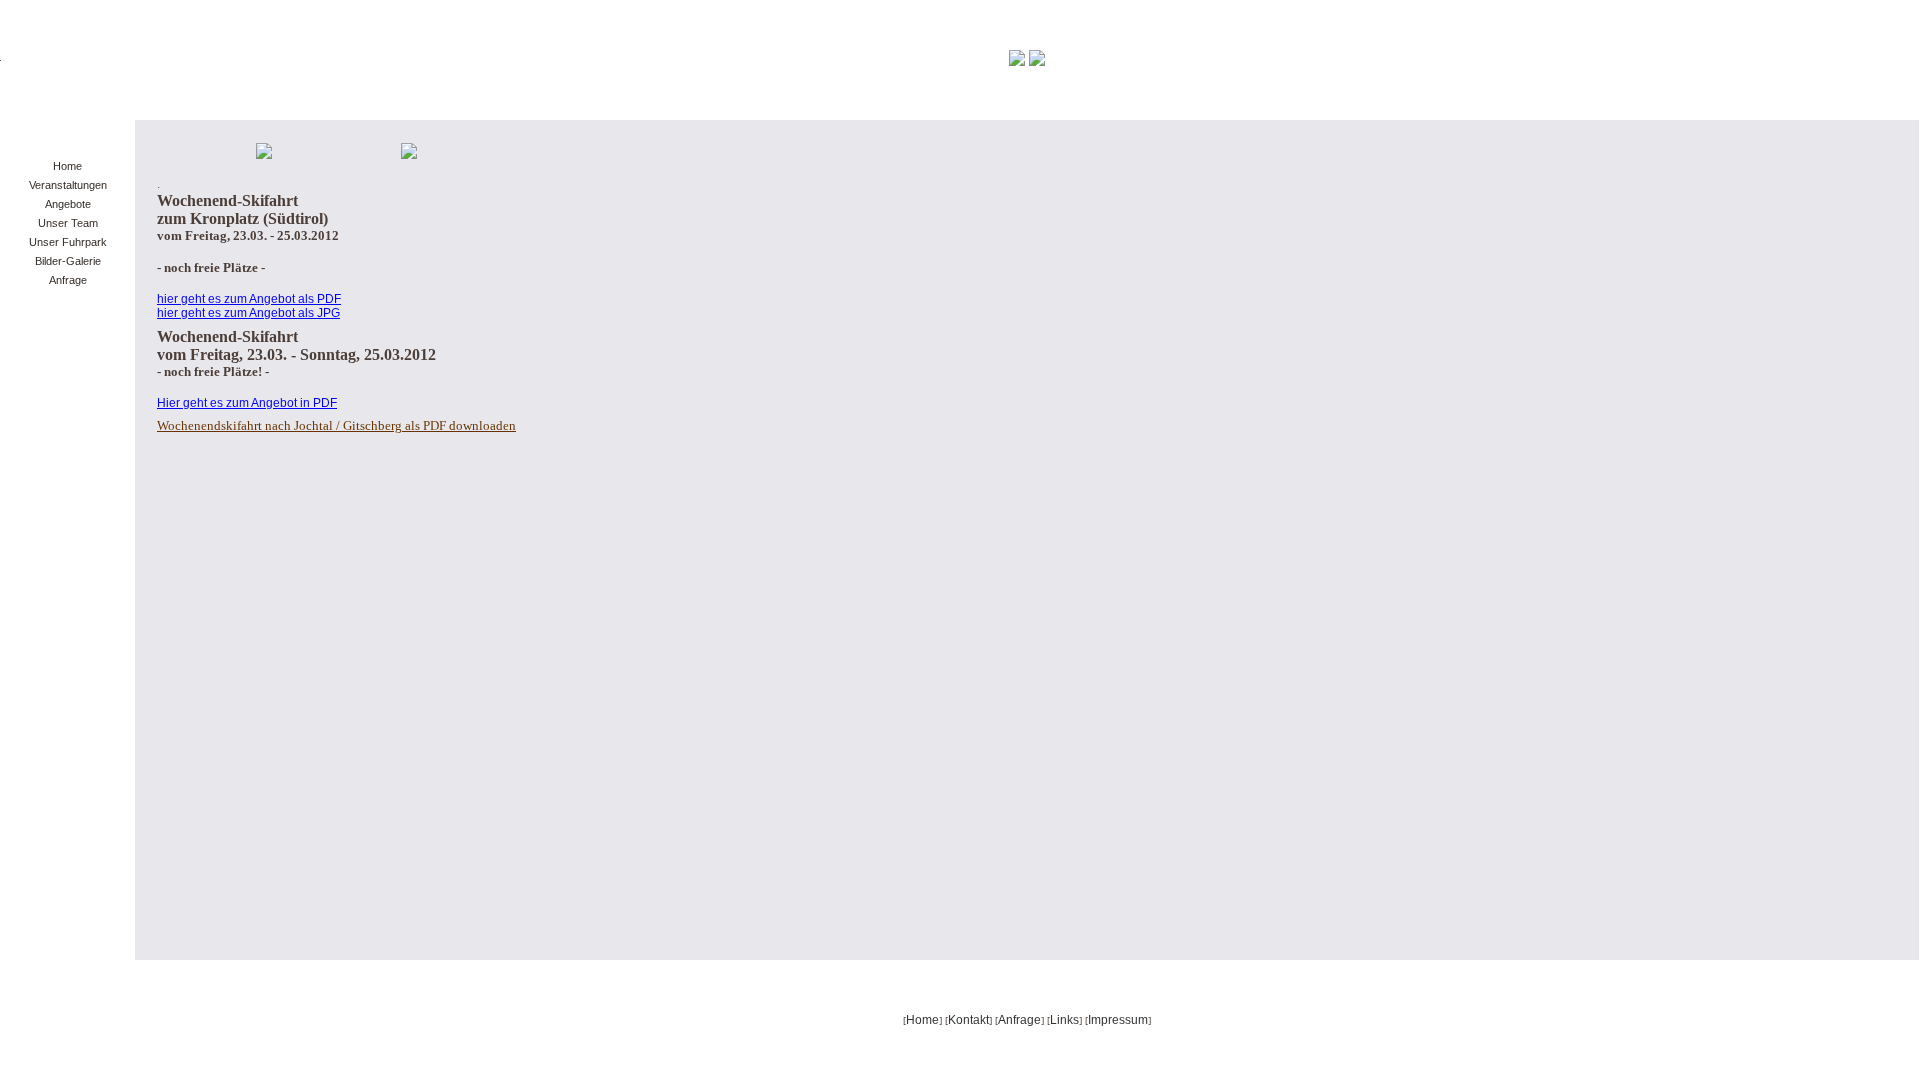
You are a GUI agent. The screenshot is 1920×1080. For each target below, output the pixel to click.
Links (1064, 1020)
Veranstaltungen (68, 185)
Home (67, 166)
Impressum (1118, 1020)
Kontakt (968, 1020)
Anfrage (68, 280)
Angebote (68, 204)
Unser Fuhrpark (68, 242)
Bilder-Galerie (68, 261)
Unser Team (68, 223)
